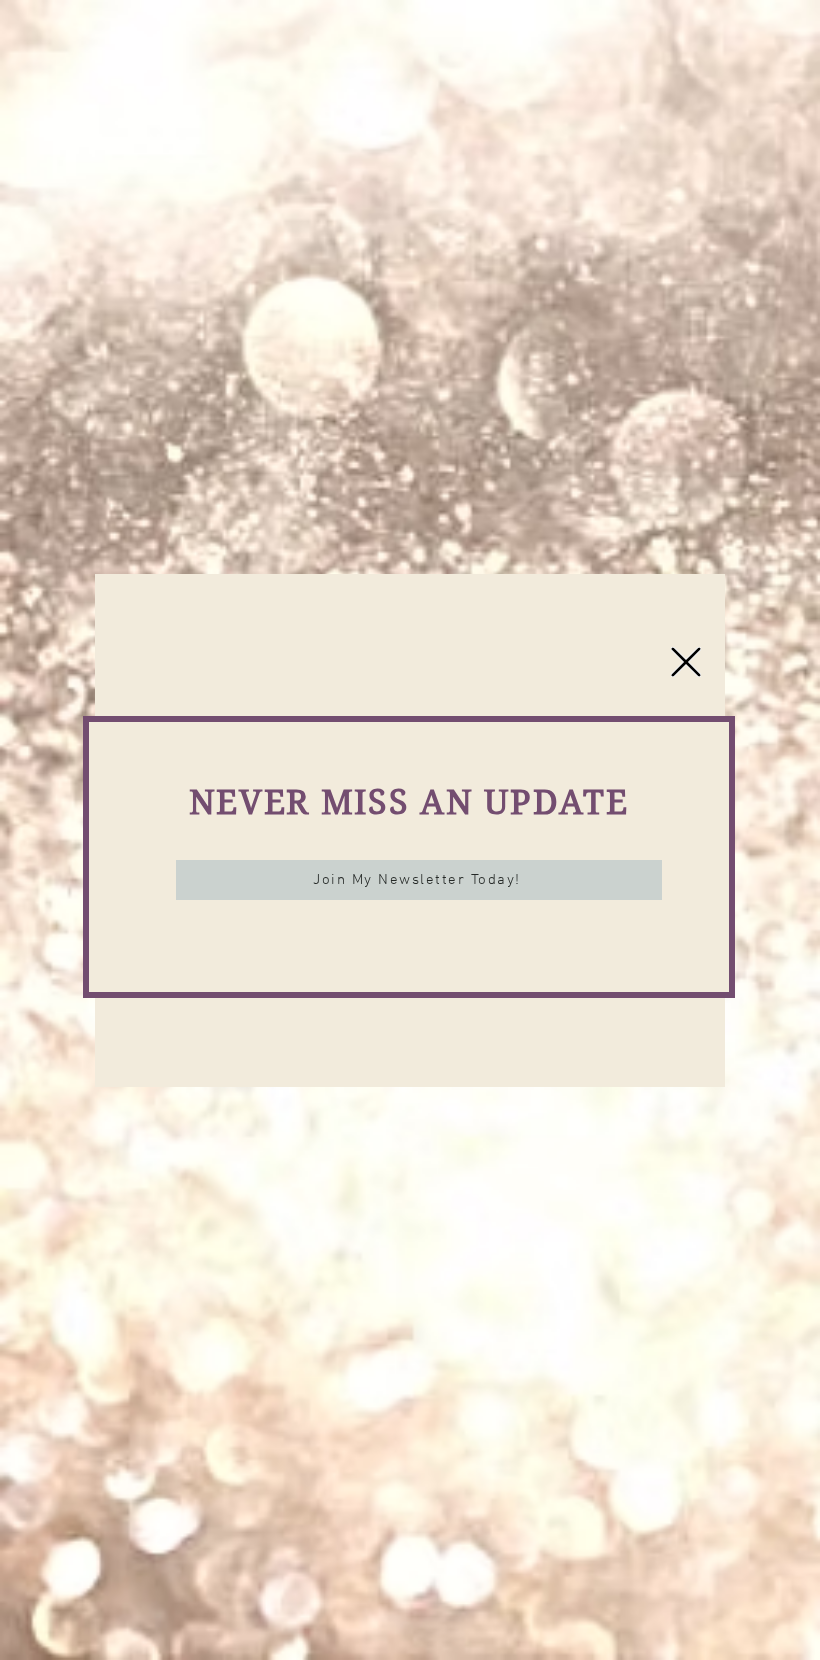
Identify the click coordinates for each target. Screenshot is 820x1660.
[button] (686, 662)
